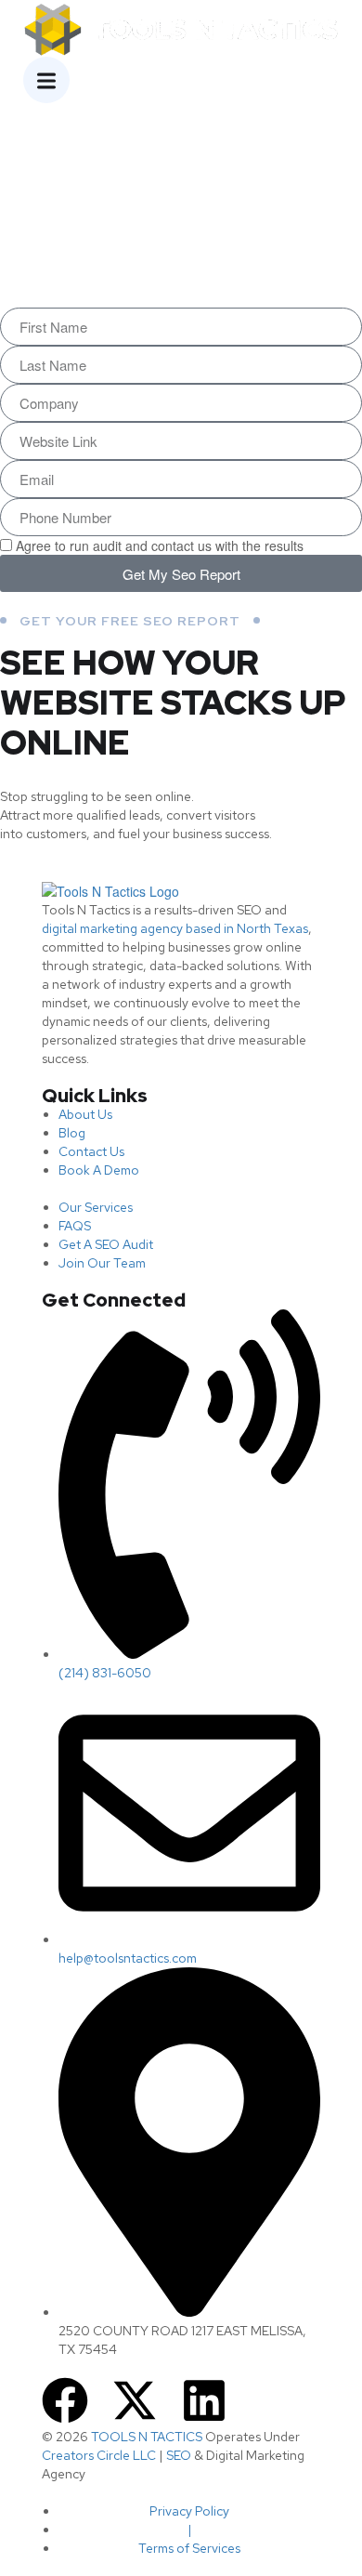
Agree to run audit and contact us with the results (160, 545)
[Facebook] (65, 2400)
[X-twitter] (135, 2400)
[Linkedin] (204, 2400)
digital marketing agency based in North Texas (175, 928)
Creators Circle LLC (99, 2455)
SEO (179, 2455)
